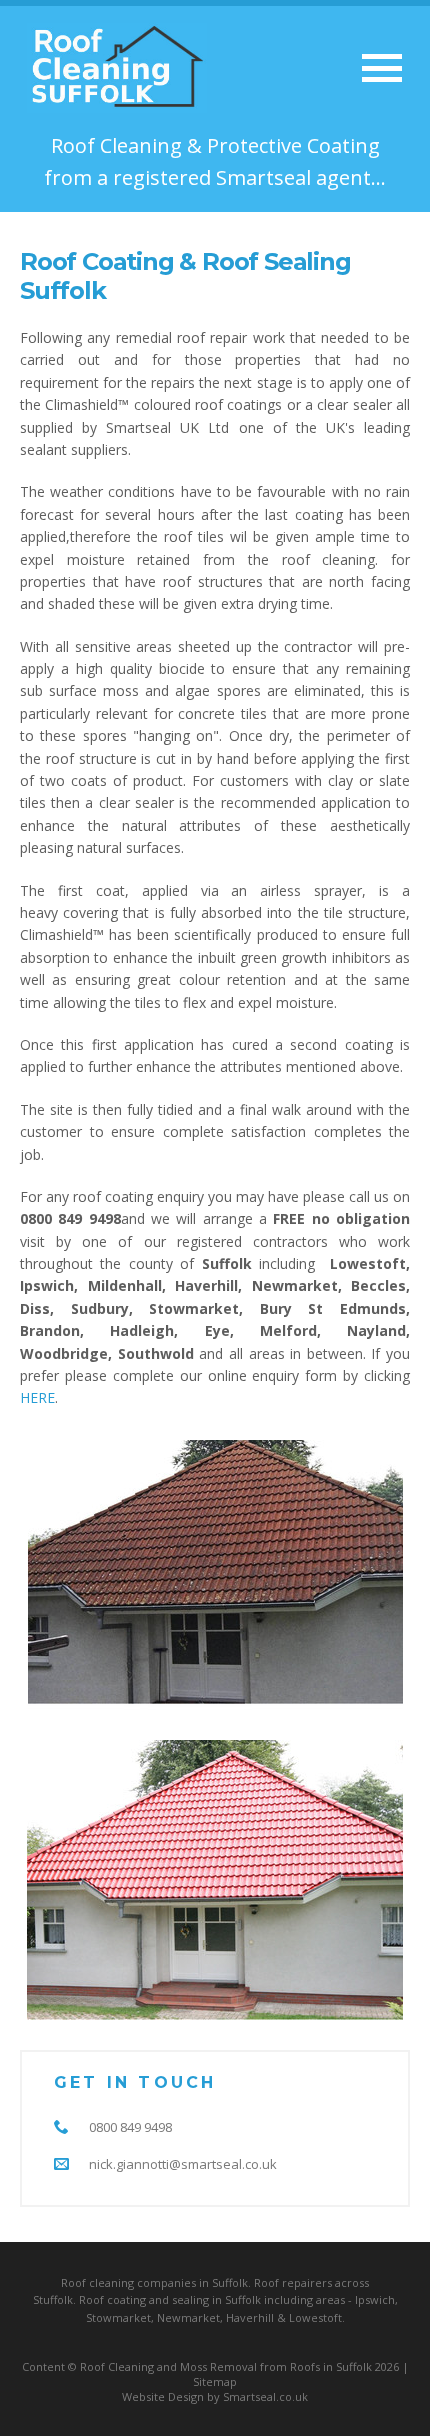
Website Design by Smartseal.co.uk (215, 2396)
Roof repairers (293, 2282)
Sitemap (215, 2381)
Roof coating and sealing (144, 2299)
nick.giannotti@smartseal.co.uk (183, 2164)
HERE (37, 1397)
